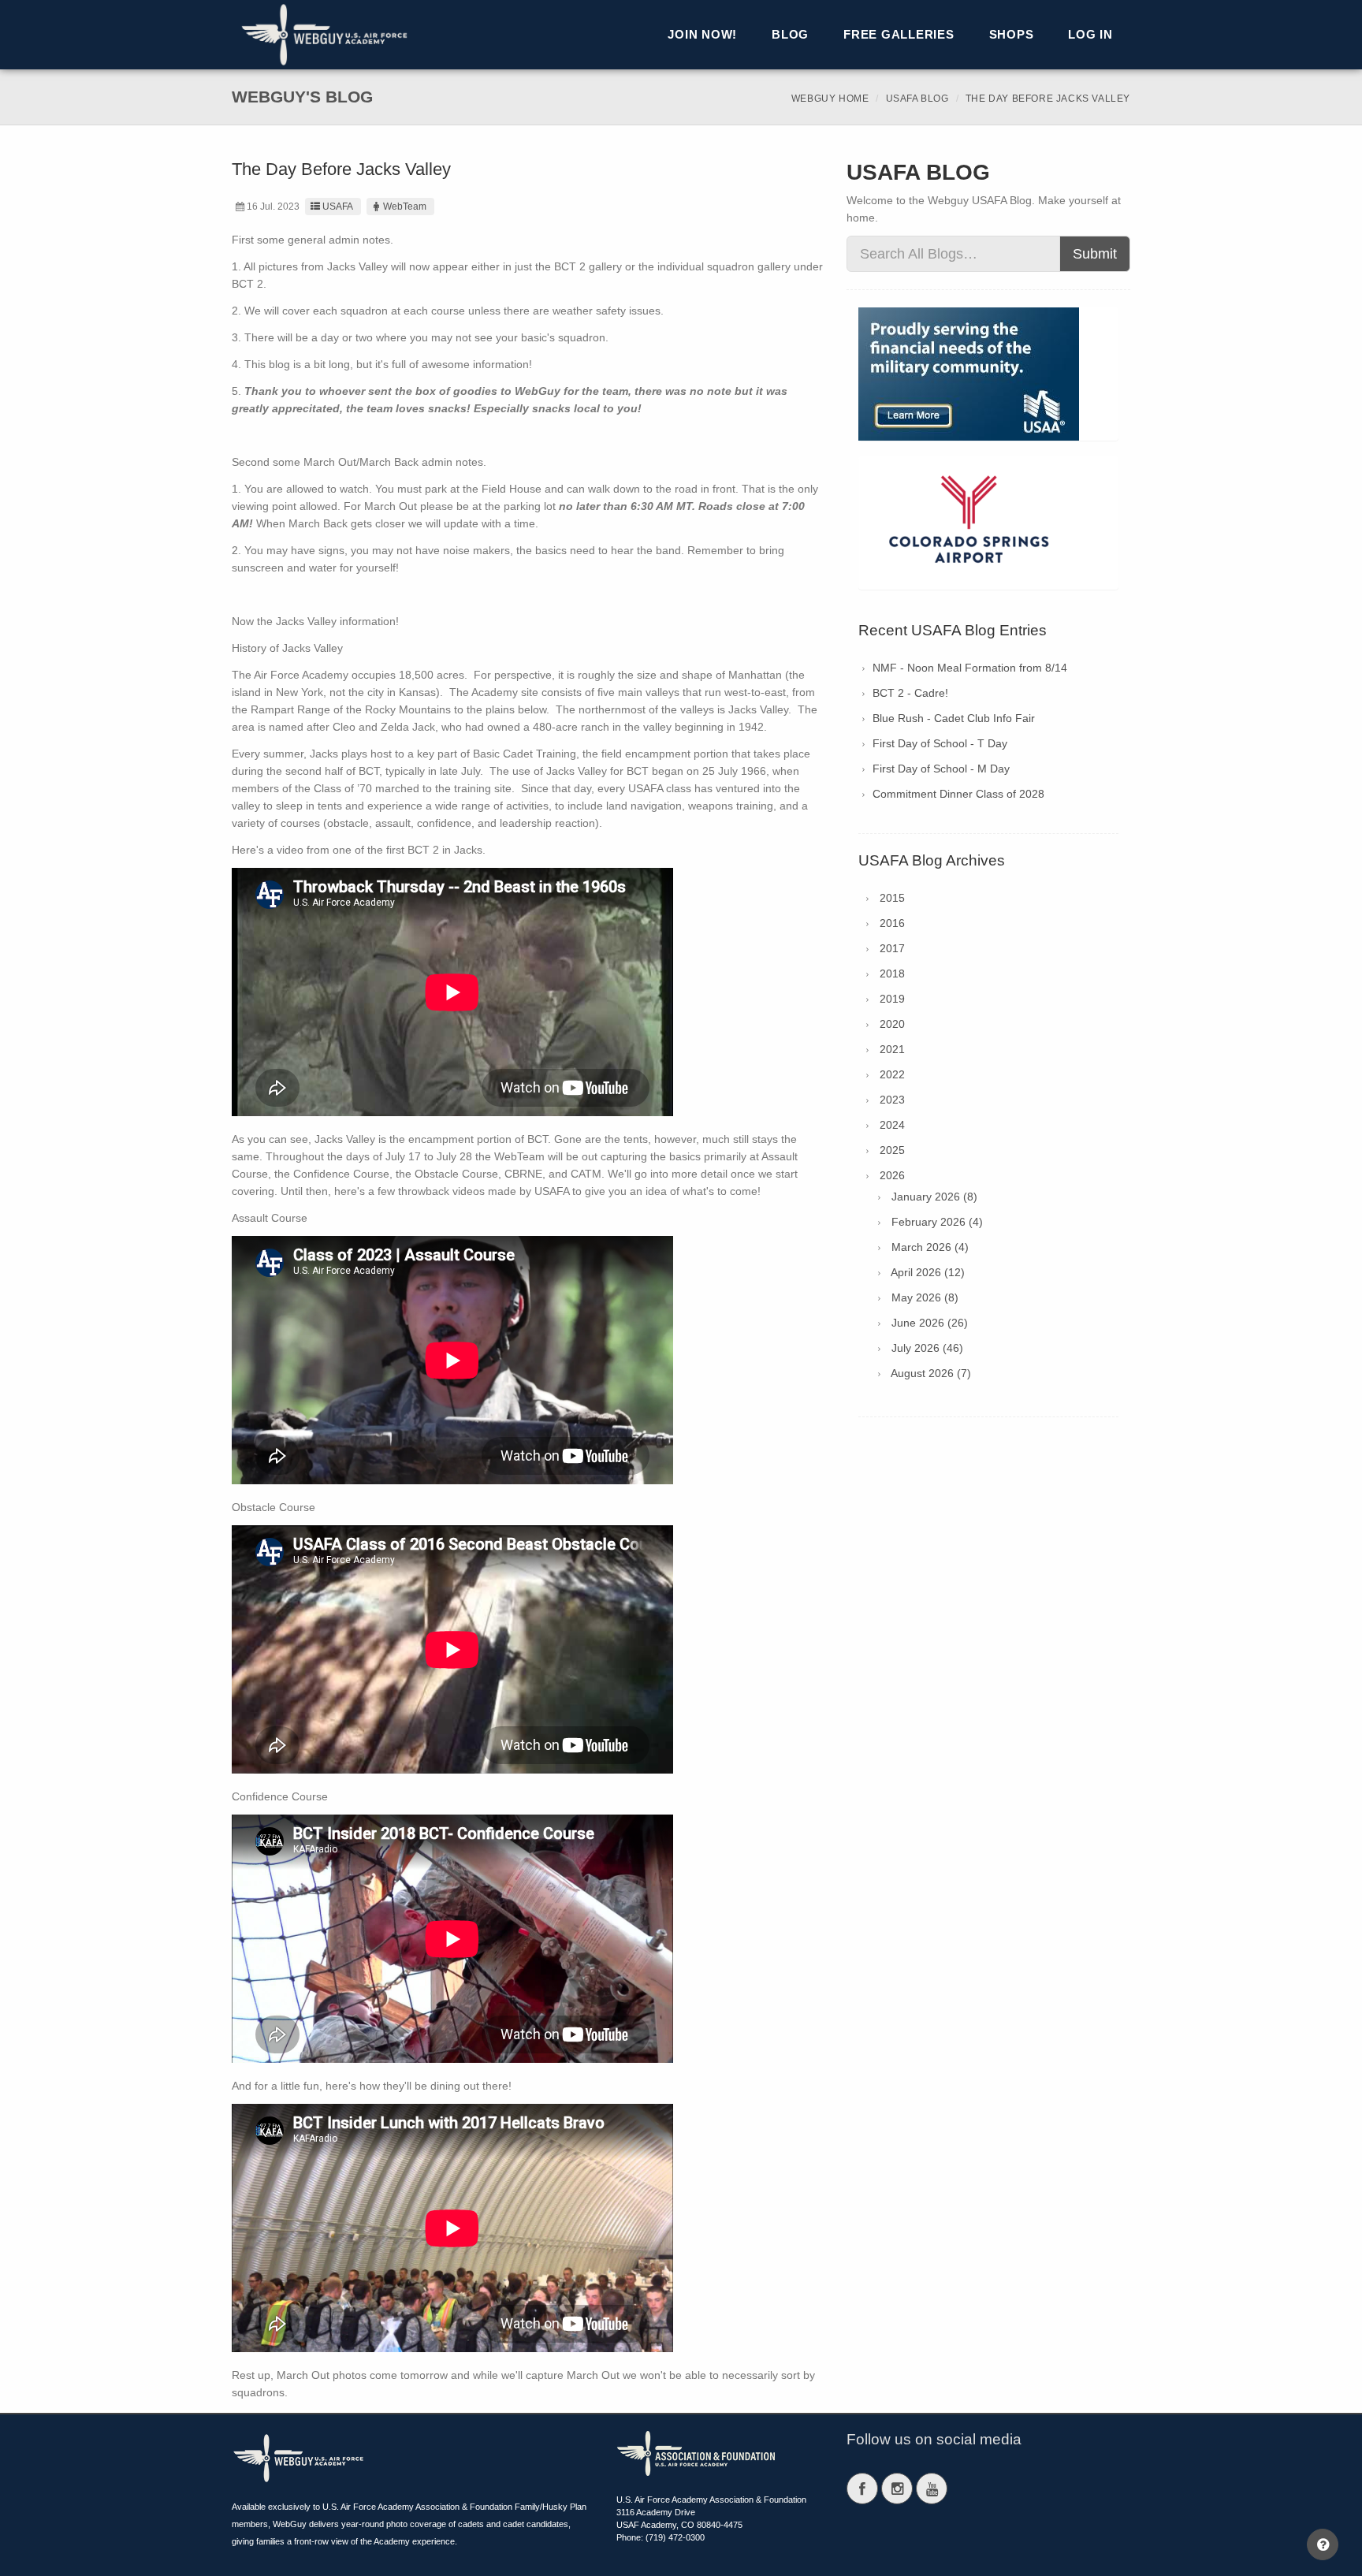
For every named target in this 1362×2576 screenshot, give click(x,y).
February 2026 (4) (937, 1222)
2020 (892, 1024)
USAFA (338, 207)
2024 (892, 1125)
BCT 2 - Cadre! (910, 693)
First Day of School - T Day (940, 743)
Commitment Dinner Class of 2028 (958, 794)
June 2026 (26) (930, 1323)
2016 (892, 923)
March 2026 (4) (930, 1247)
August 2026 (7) (931, 1373)
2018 (892, 973)
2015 (892, 898)
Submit (1095, 254)
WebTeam (405, 207)
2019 (892, 999)
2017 (892, 948)
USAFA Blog (917, 99)
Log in (1090, 34)
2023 (892, 1100)
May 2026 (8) (925, 1297)
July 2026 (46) (927, 1348)
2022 (892, 1074)
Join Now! (702, 34)
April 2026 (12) (928, 1272)
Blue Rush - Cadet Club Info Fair (954, 718)
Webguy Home (830, 99)
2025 (892, 1150)
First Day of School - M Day (941, 769)
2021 (892, 1049)
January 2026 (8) (934, 1197)
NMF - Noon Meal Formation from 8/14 (970, 668)
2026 (892, 1175)
